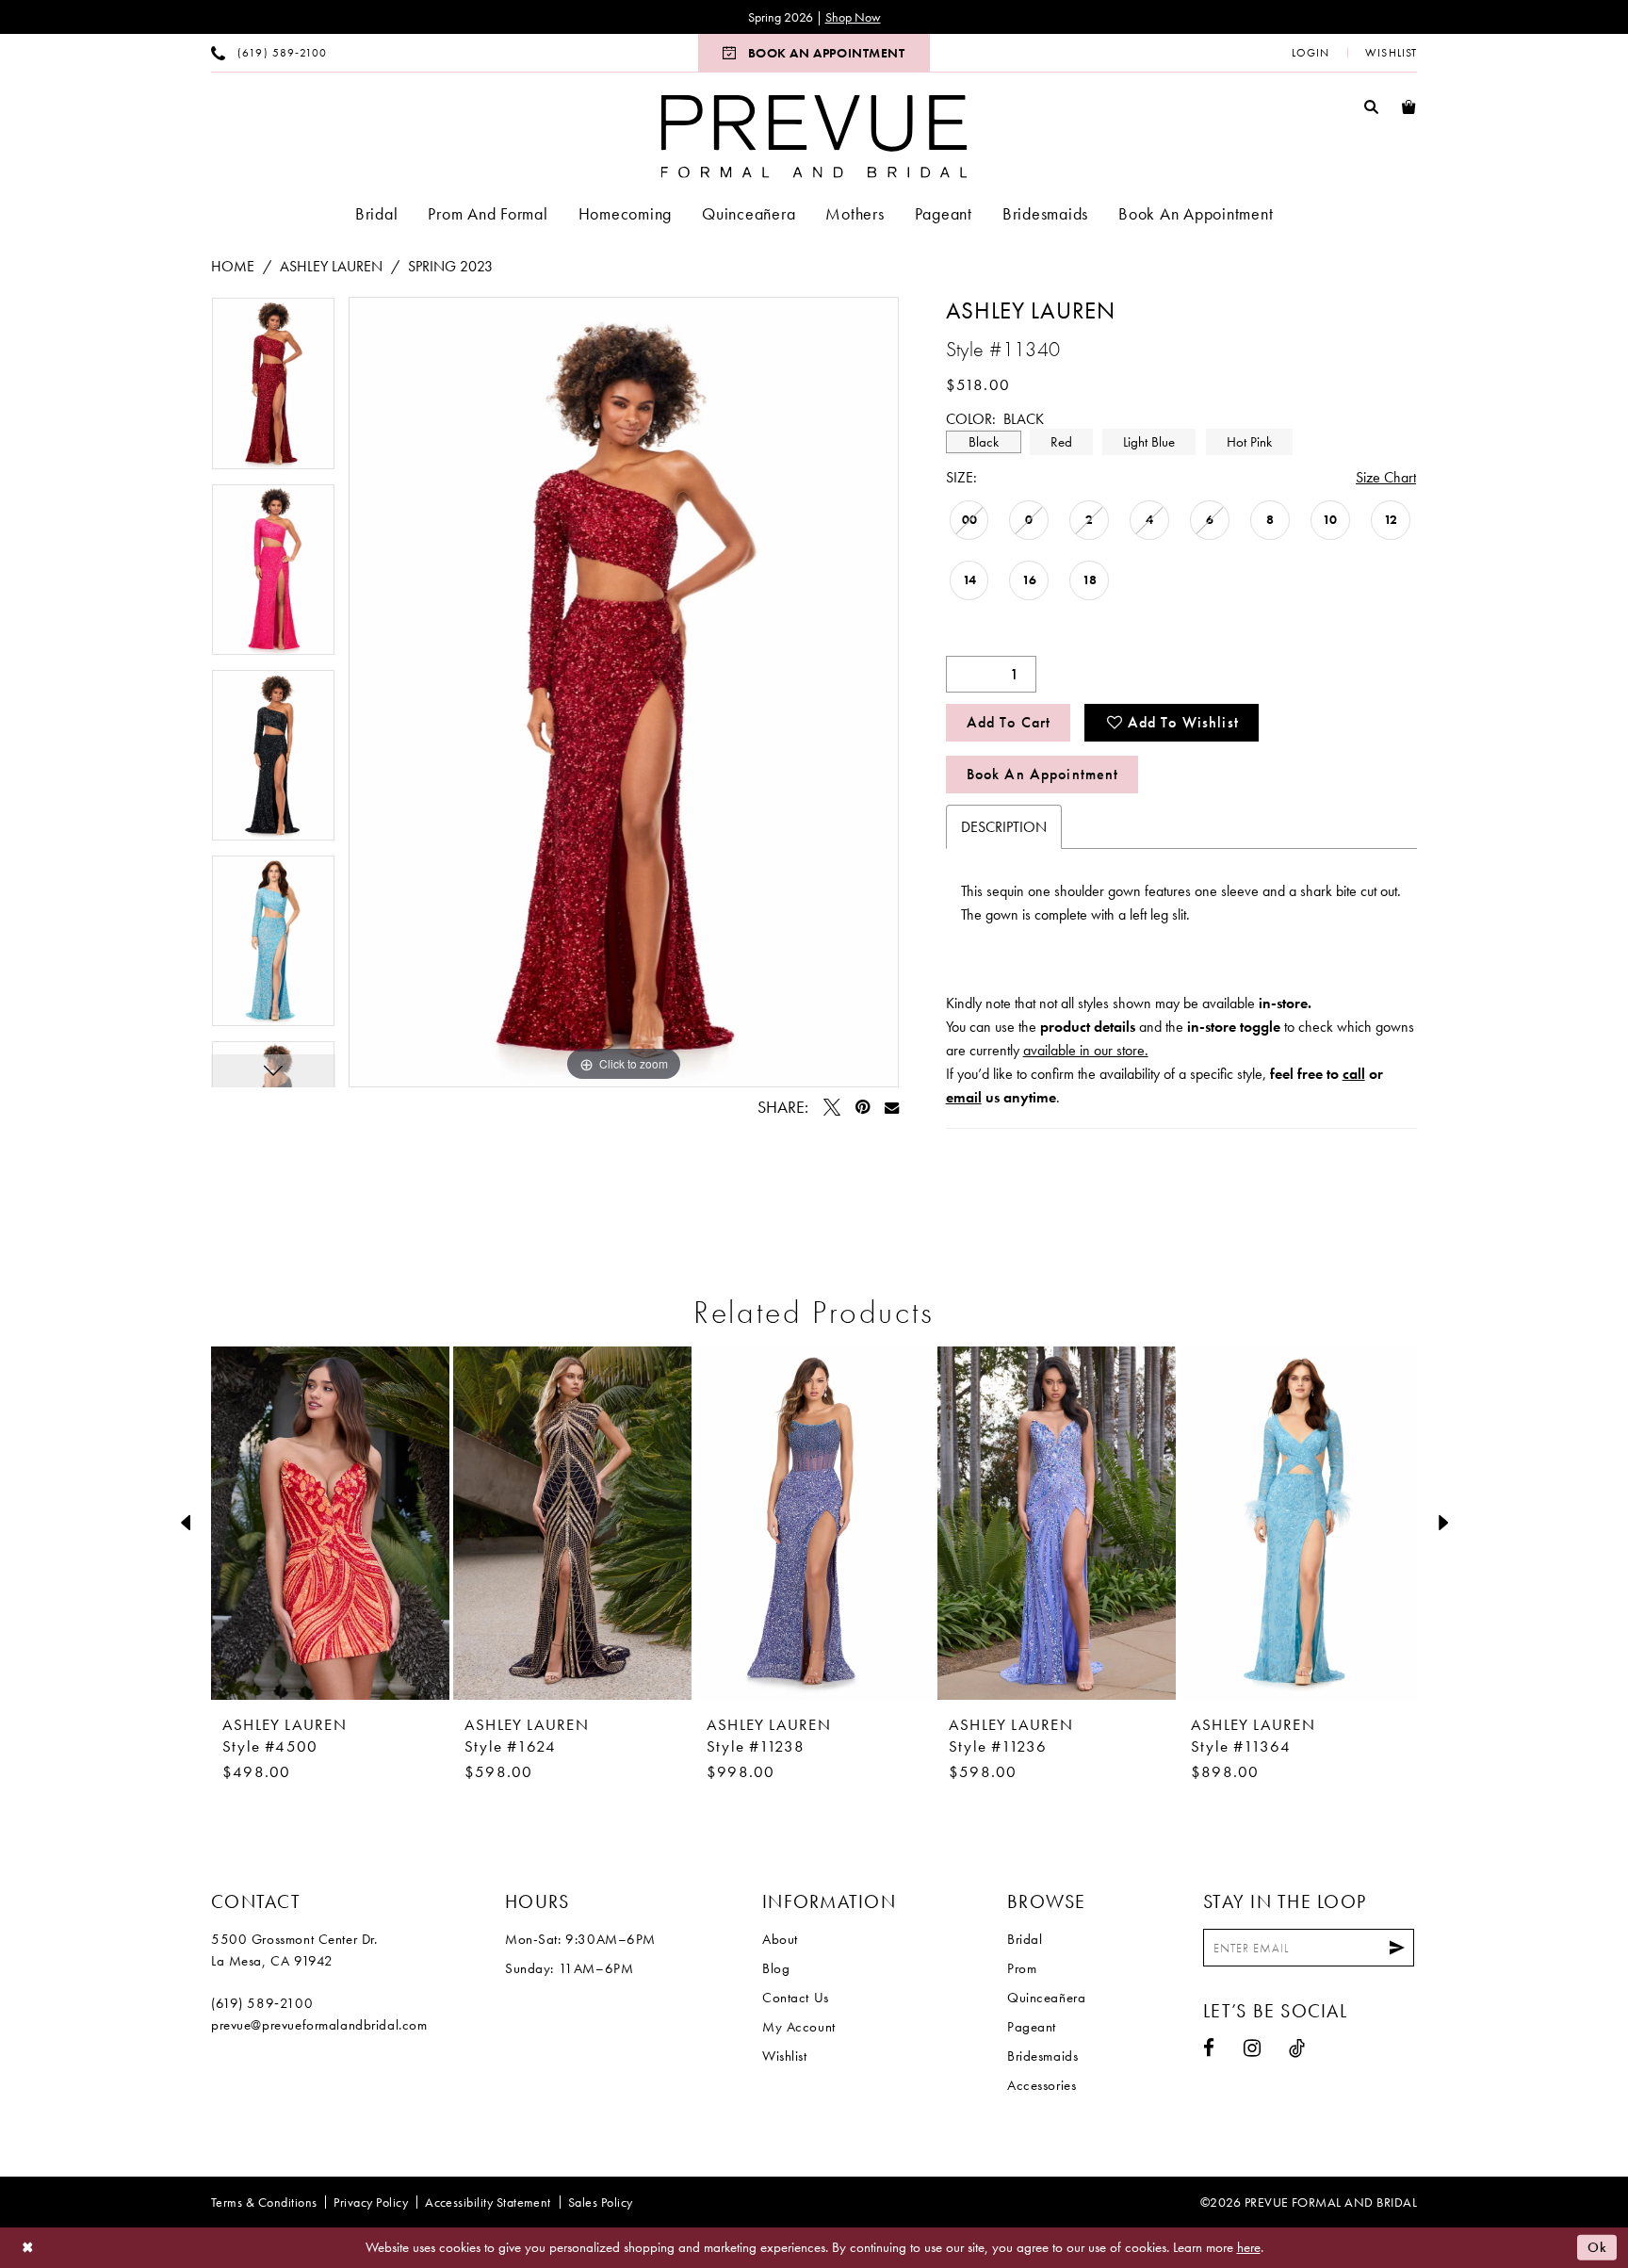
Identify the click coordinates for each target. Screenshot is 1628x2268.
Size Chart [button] (1386, 477)
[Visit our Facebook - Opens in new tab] (1209, 2048)
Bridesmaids (1042, 2056)
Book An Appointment (1043, 774)
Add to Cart (1009, 722)
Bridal (1025, 1939)
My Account (799, 2027)
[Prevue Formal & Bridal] (814, 136)
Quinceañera (1046, 1998)
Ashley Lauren (331, 266)
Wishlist (785, 2056)
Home (233, 266)
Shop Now (853, 17)
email (964, 1097)
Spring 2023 (450, 266)
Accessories (1042, 2085)
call (1354, 1074)
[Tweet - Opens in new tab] (832, 1107)
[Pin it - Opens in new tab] (863, 1107)
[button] (1311, 53)
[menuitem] (269, 53)
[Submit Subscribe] (1397, 1948)
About (780, 1939)
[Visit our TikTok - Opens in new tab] (1297, 2048)
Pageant (1032, 2027)
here (1249, 2247)
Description (1004, 827)
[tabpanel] (273, 390)
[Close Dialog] (28, 2248)
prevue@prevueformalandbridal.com (319, 2025)
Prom (1022, 1968)
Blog (776, 1968)
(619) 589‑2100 (262, 2003)
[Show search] (1372, 106)
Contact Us (796, 1998)
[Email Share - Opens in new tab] (892, 1108)
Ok (1597, 2247)
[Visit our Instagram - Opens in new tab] (1253, 2048)
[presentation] (330, 1523)
